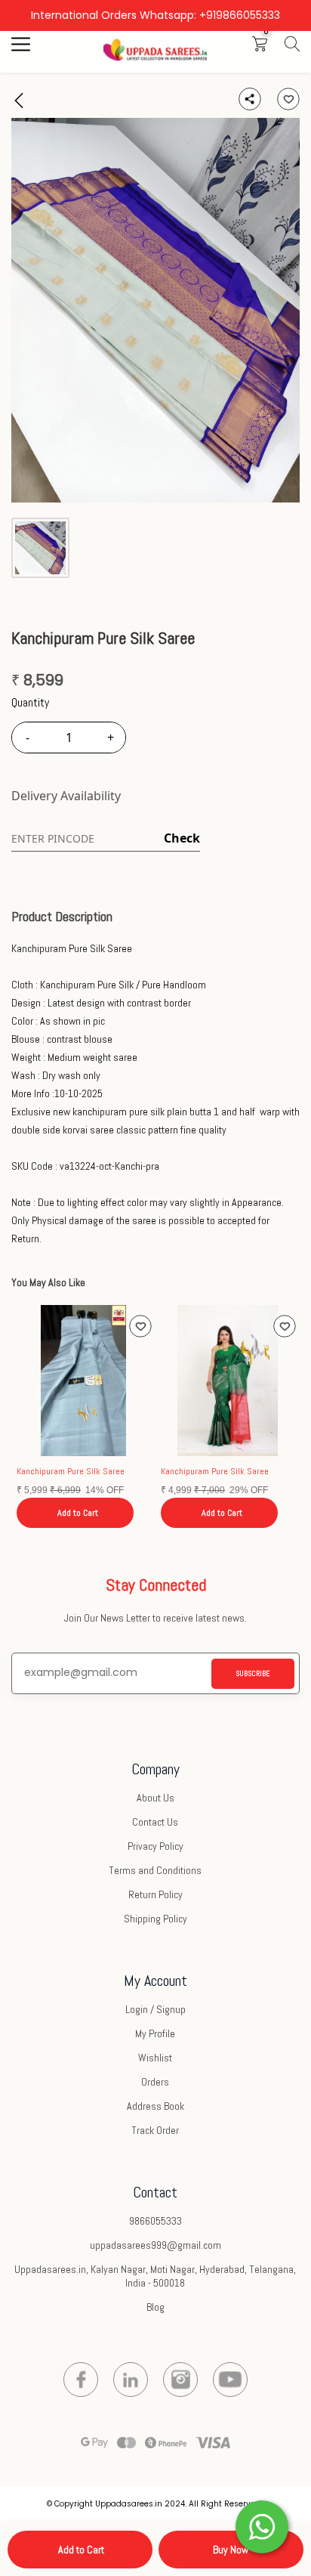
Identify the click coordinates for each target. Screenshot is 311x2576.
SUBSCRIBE (253, 1673)
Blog (155, 2307)
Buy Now (231, 2550)
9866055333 (155, 2221)
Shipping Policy (155, 1919)
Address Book (155, 2106)
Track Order (155, 2130)
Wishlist (155, 2058)
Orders (155, 2082)
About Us (155, 1798)
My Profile (155, 2033)
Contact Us (155, 1822)
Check (182, 838)
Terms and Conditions (155, 1870)
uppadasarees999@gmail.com (155, 2245)
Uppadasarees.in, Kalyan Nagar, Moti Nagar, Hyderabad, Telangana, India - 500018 (155, 2276)
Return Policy (155, 1894)
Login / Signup (155, 2009)
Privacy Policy (155, 1846)
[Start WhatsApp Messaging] (262, 2525)
